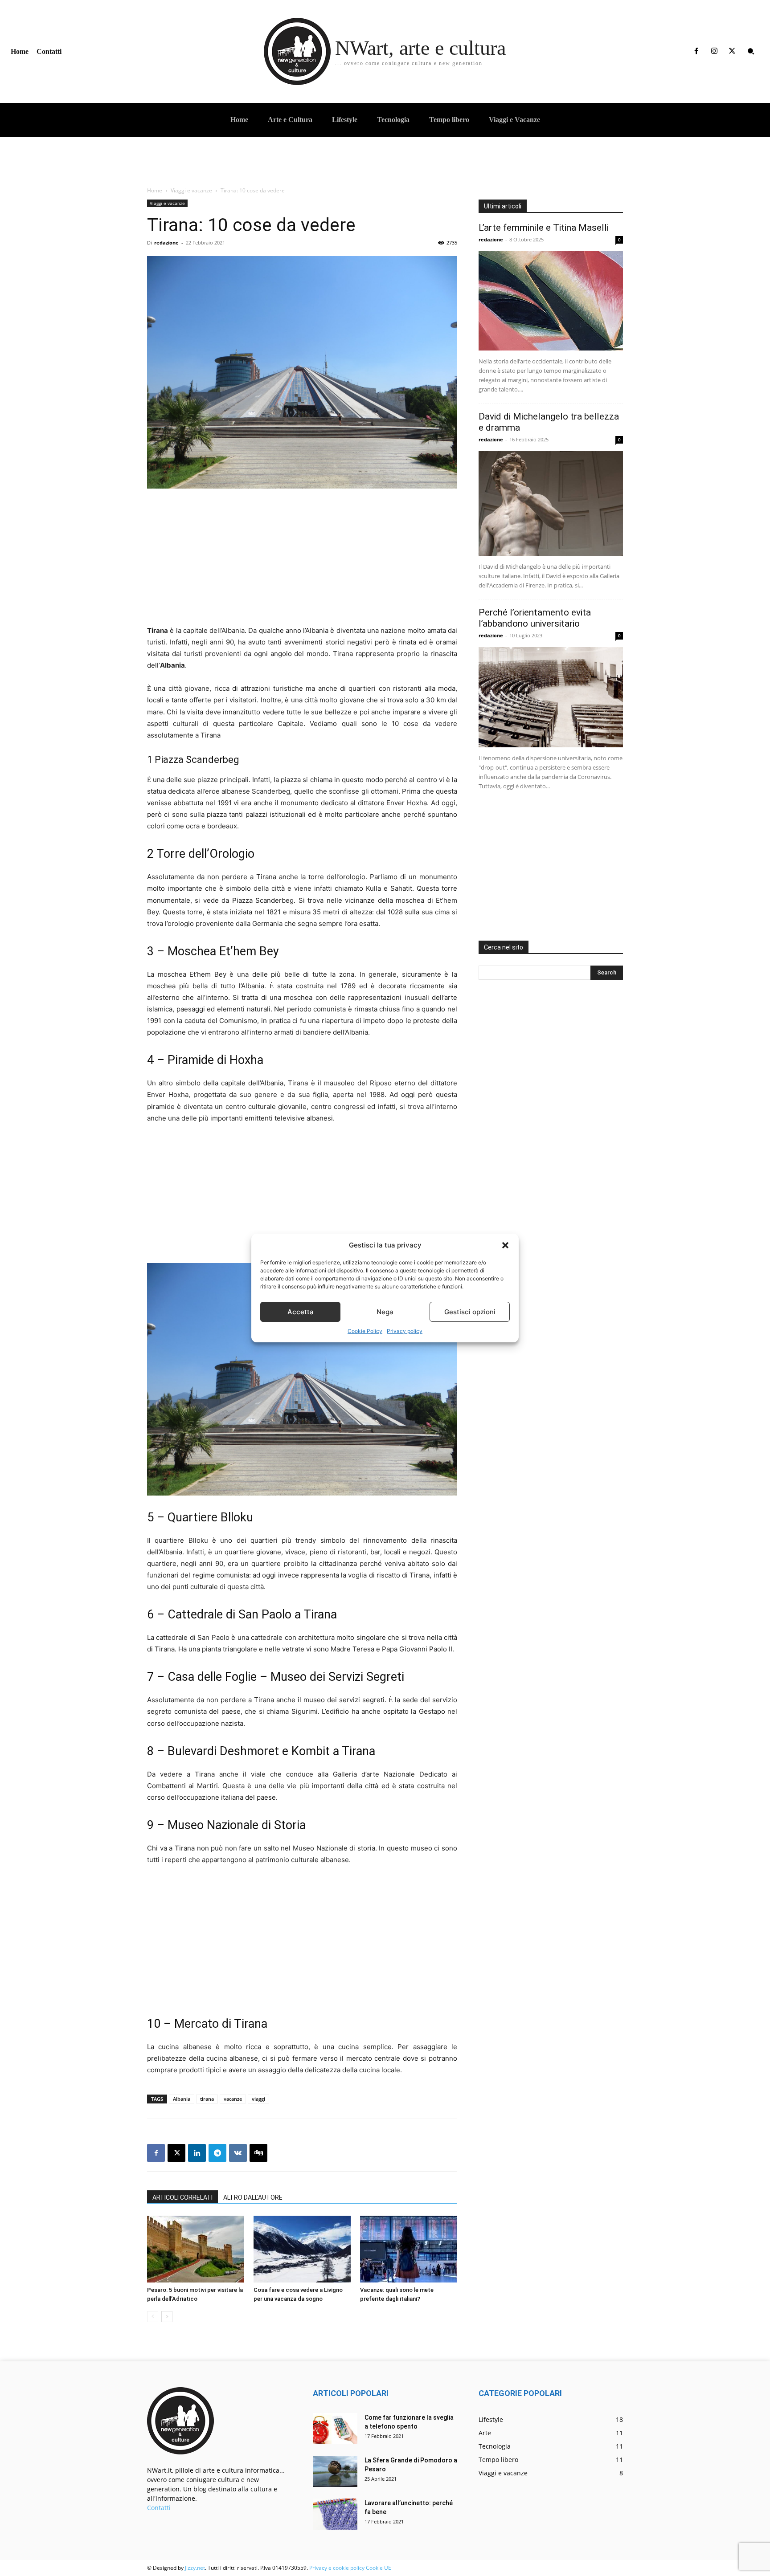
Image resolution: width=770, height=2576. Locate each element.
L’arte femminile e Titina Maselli (544, 228)
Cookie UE (379, 2568)
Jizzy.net (195, 2568)
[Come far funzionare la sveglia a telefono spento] (335, 2429)
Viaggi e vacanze (191, 190)
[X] (732, 51)
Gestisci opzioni (470, 1312)
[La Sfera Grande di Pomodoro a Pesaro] (335, 2471)
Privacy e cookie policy (337, 2568)
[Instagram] (714, 51)
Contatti (159, 2508)
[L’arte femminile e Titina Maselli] (551, 301)
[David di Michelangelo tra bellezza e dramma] (551, 503)
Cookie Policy (365, 1331)
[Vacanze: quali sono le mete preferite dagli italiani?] (409, 2249)
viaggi (258, 2099)
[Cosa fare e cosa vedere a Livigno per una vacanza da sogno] (302, 2249)
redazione (166, 243)
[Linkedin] (197, 2153)
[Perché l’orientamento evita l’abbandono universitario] (551, 697)
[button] (505, 1245)
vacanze (233, 2099)
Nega (385, 1312)
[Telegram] (217, 2153)
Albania (182, 2099)
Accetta (301, 1312)
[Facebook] (696, 51)
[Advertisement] (302, 562)
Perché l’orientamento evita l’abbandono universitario (535, 618)
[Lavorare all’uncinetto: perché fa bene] (335, 2514)
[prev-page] (153, 2317)
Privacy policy (405, 1331)
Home (155, 190)
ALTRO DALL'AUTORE (253, 2197)
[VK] (238, 2153)
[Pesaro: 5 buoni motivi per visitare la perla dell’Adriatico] (196, 2249)
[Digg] (258, 2153)
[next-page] (167, 2317)
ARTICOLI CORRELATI (182, 2197)
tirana (207, 2099)
